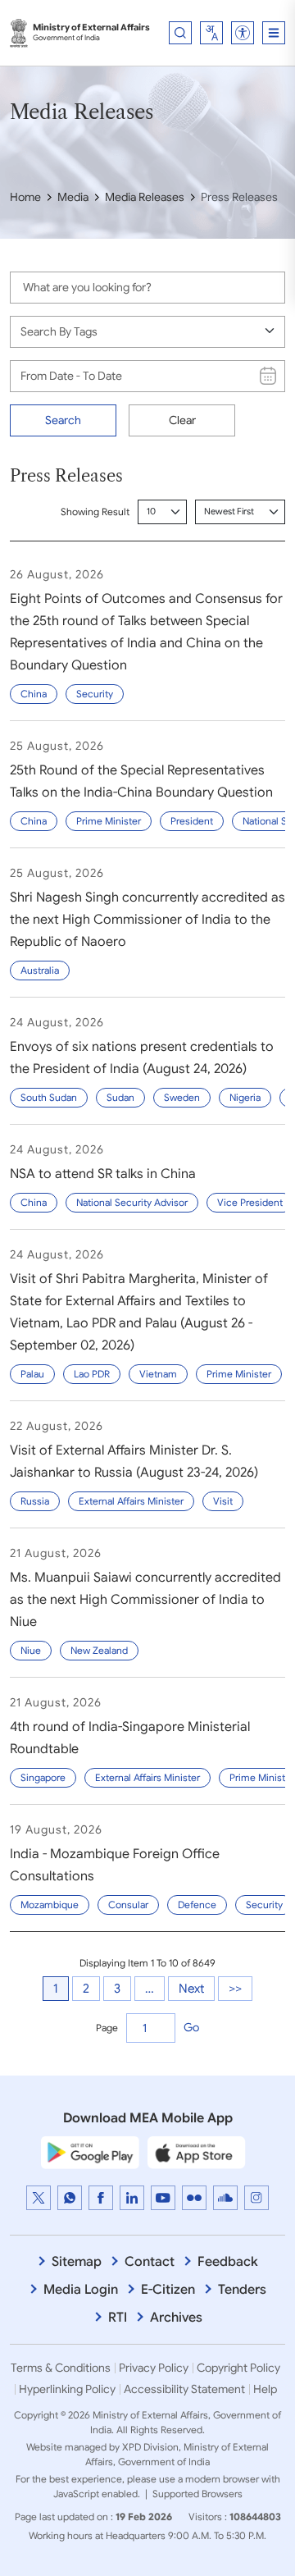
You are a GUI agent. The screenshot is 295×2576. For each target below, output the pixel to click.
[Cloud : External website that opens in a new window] (225, 2198)
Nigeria (245, 1097)
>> (235, 1989)
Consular (128, 1905)
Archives (176, 2318)
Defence (197, 1905)
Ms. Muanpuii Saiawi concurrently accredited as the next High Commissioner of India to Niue (145, 1600)
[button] (243, 33)
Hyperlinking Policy (67, 2389)
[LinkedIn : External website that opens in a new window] (132, 2198)
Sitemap (77, 2262)
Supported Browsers (197, 2494)
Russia (35, 1501)
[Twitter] (39, 2198)
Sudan (120, 1097)
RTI (118, 2318)
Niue (31, 1650)
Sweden (182, 1097)
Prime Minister (109, 821)
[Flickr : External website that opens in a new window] (194, 2198)
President (192, 821)
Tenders (242, 2290)
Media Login (81, 2290)
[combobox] (211, 33)
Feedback (228, 2262)
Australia (40, 970)
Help (265, 2389)
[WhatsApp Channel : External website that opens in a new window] (70, 2198)
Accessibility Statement (184, 2389)
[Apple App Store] (197, 2152)
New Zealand (99, 1650)
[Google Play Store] (90, 2152)
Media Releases (145, 197)
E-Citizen (168, 2290)
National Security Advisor (132, 1202)
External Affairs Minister (131, 1501)
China (34, 694)
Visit (223, 1501)
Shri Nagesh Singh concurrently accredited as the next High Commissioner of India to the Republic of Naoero (147, 920)
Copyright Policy (238, 2368)
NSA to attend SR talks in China (103, 1174)
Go (191, 2027)
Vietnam (158, 1374)
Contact (150, 2262)
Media (73, 197)
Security (95, 694)
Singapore (43, 1777)
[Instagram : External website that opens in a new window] (256, 2198)
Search (63, 420)
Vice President (250, 1202)
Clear (182, 420)
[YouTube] (163, 2198)
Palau (32, 1374)
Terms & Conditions (61, 2368)
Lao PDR (92, 1374)
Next (191, 1989)
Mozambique (50, 1905)
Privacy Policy (154, 2368)
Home (25, 197)
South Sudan (49, 1097)
